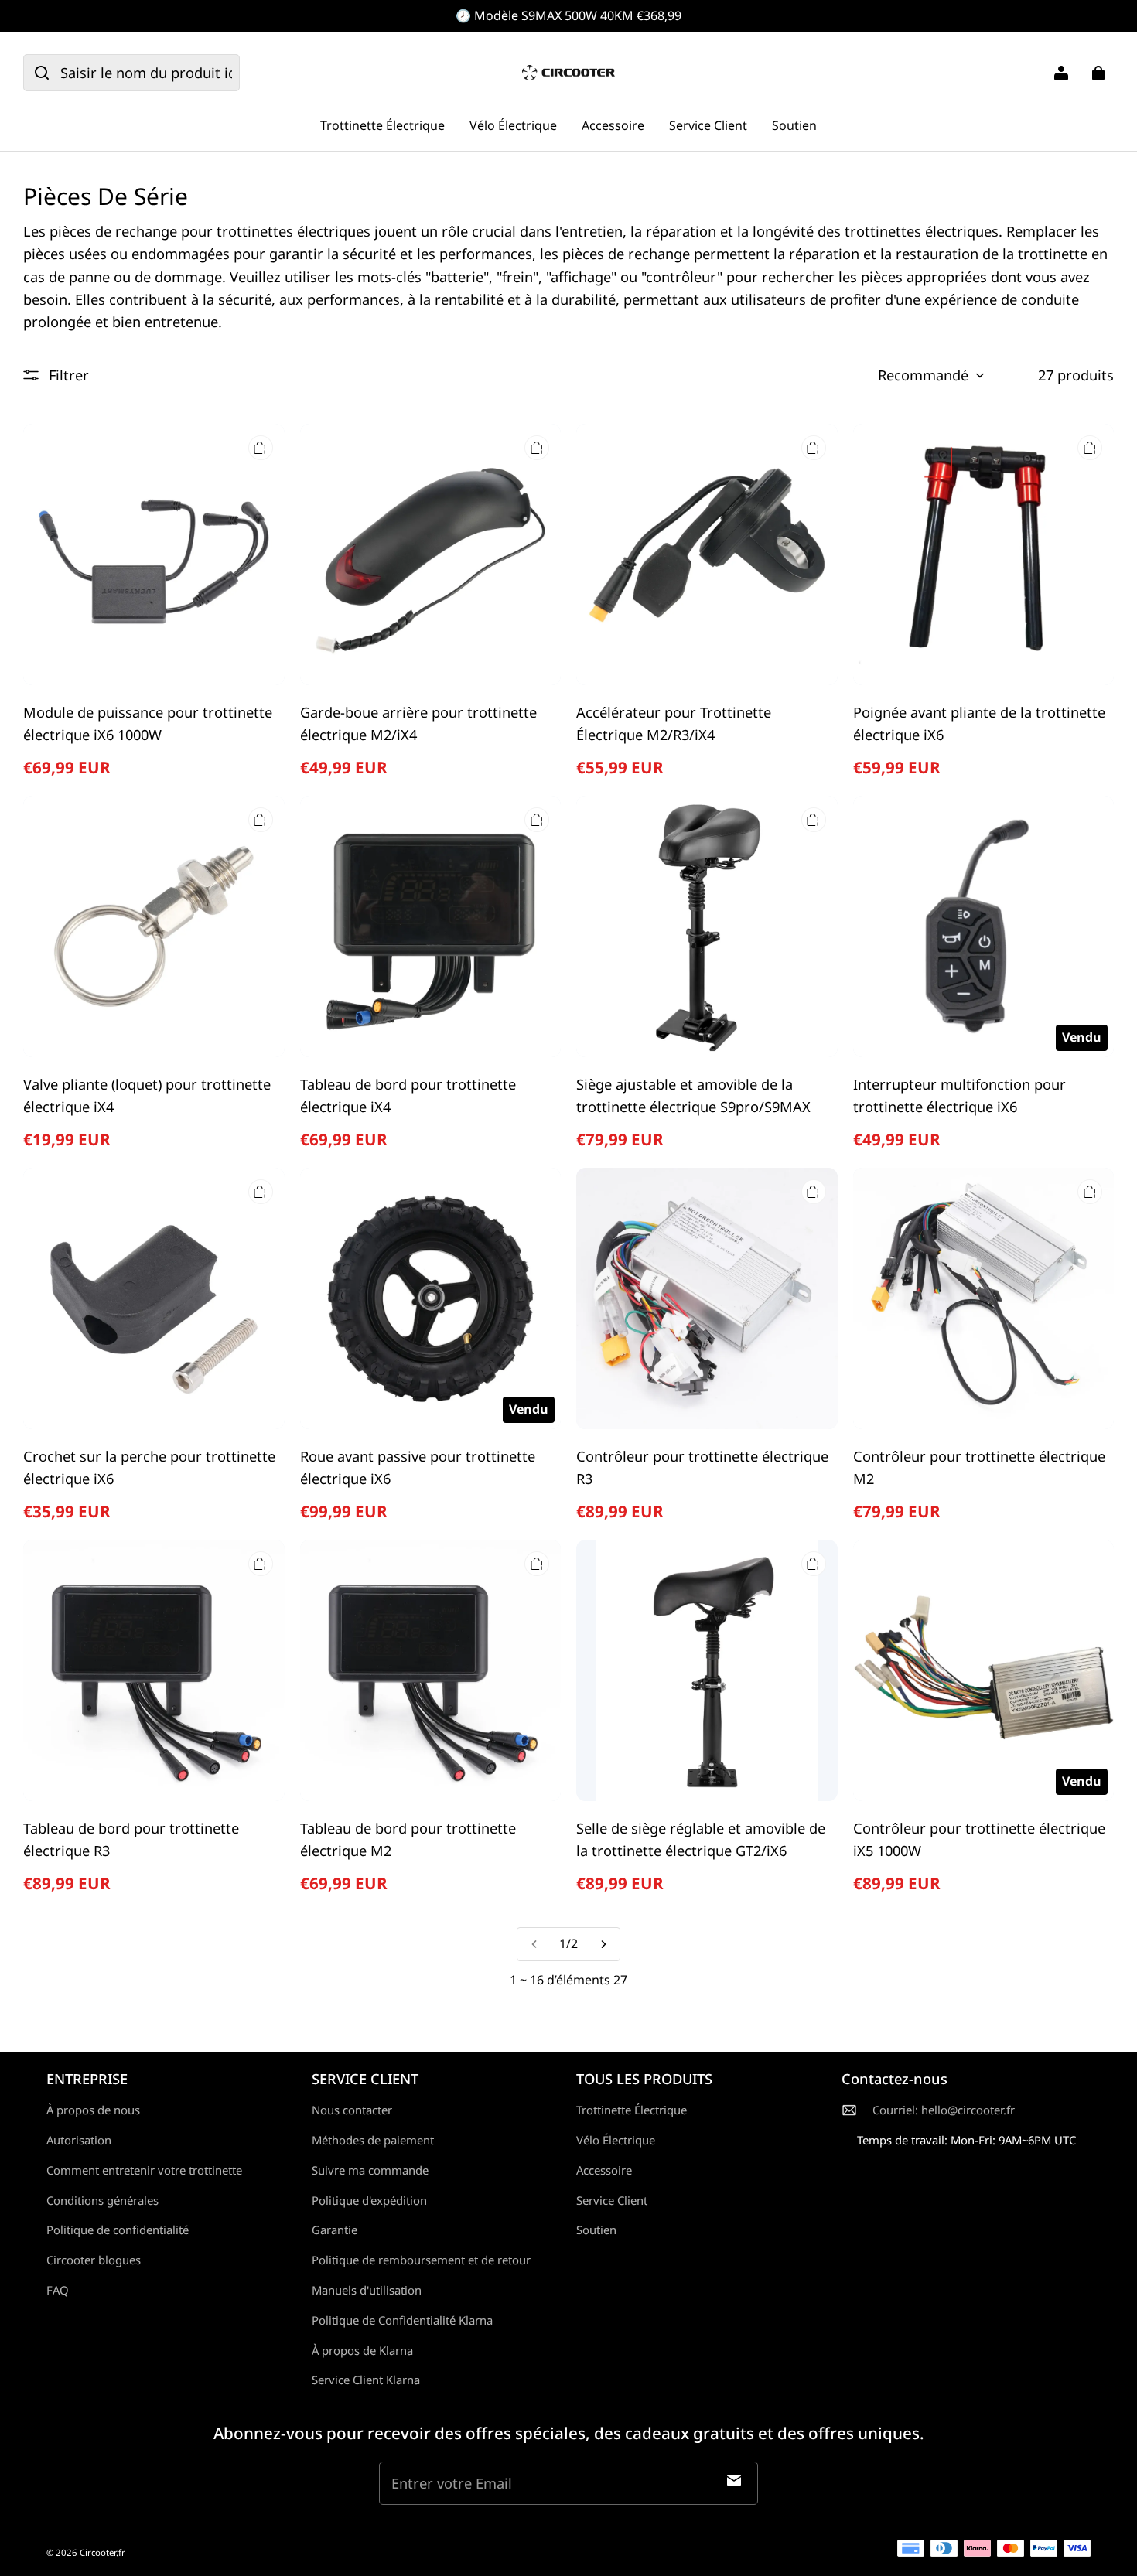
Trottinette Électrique (382, 125)
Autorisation (79, 2140)
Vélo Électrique (513, 125)
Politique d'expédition (369, 2200)
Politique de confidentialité (118, 2230)
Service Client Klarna (366, 2380)
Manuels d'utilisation (367, 2290)
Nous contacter (352, 2110)
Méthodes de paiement (373, 2140)
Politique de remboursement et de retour (421, 2260)
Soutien (794, 125)
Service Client (708, 125)
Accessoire (613, 125)
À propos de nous (93, 2110)
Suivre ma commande (370, 2170)
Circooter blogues (94, 2260)
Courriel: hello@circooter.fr (944, 2110)
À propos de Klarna (362, 2350)
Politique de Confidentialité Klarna (402, 2320)
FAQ (58, 2290)
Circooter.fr (102, 2552)
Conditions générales (102, 2200)
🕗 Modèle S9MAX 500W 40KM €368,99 (568, 15)
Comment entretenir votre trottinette (144, 2170)
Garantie (335, 2230)
